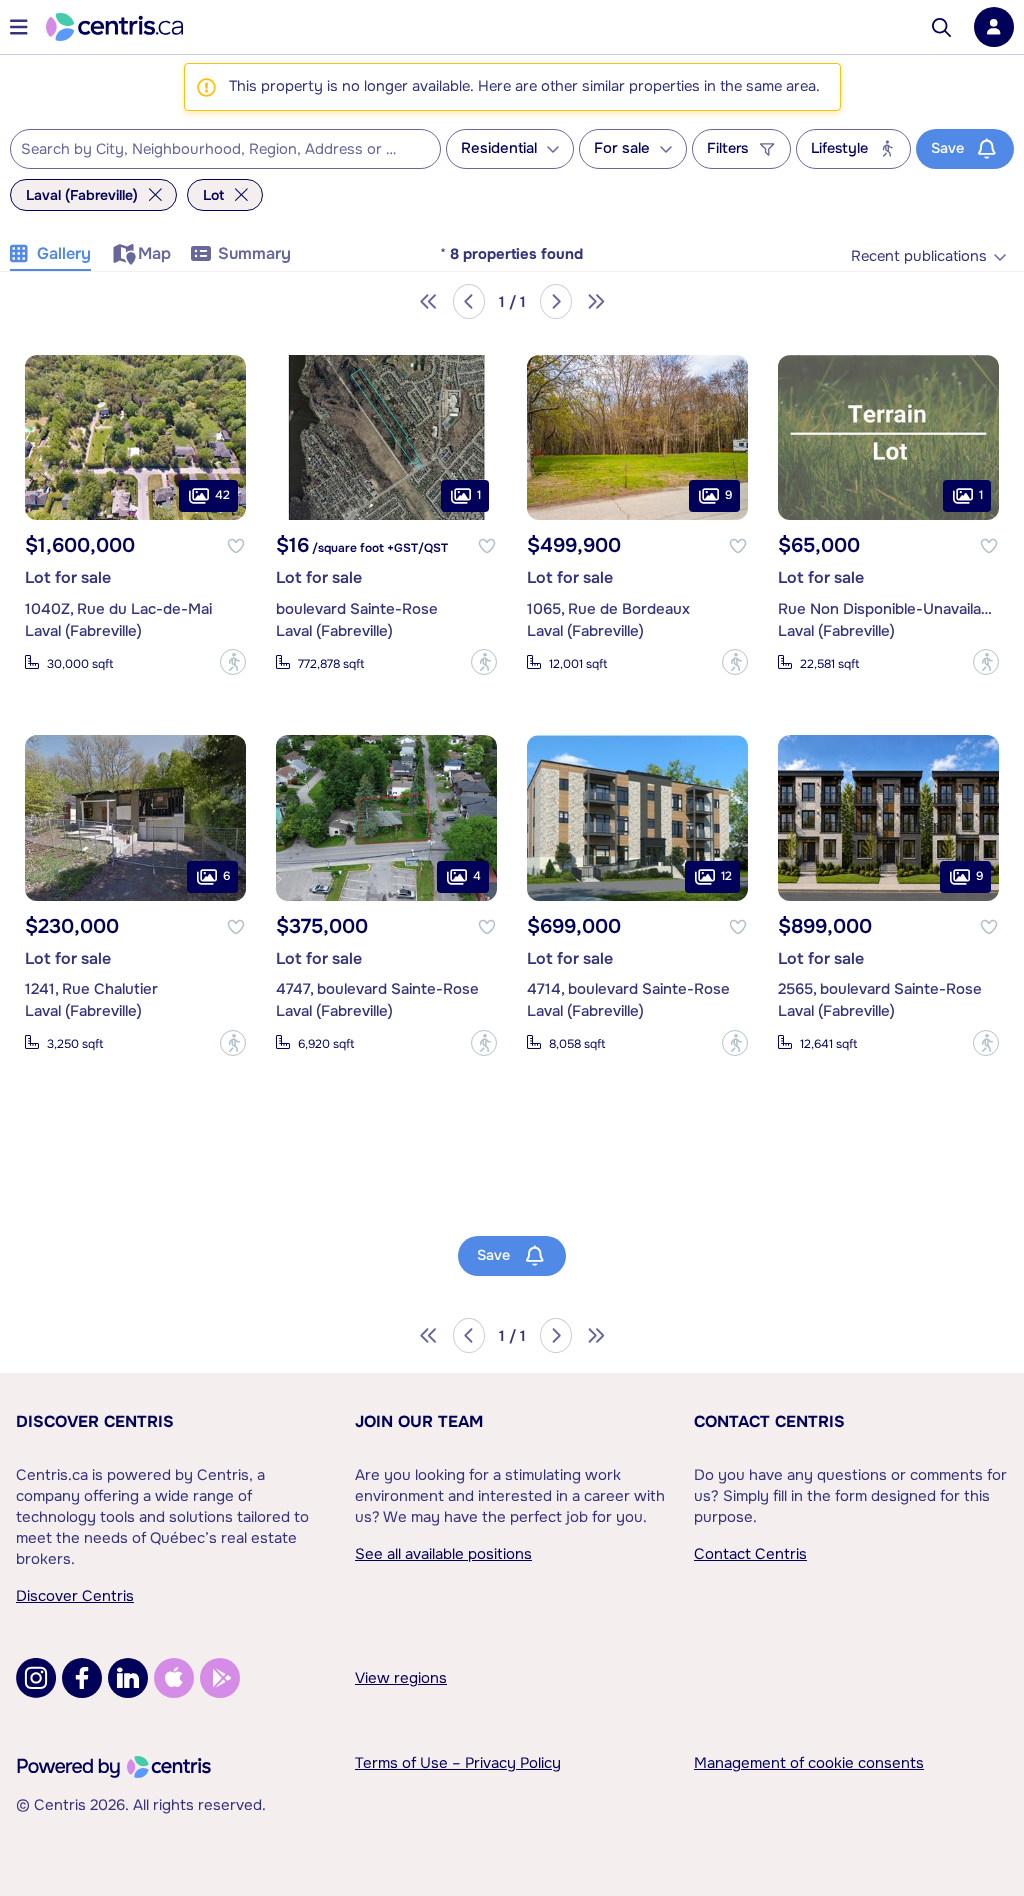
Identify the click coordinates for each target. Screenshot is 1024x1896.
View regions (401, 1678)
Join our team (419, 1421)
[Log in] (994, 27)
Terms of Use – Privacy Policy (458, 1763)
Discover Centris (95, 1421)
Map (154, 253)
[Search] (941, 27)
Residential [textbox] (499, 148)
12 (726, 876)
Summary (254, 253)
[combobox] (225, 149)
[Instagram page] (36, 1678)
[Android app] (220, 1678)
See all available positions (443, 1554)
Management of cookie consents (809, 1763)
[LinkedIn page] (128, 1678)
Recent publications (919, 256)
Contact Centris (769, 1421)
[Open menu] (19, 27)
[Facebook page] (82, 1678)
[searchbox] (213, 150)
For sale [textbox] (622, 148)
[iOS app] (174, 1678)
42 (222, 495)
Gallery (64, 253)
